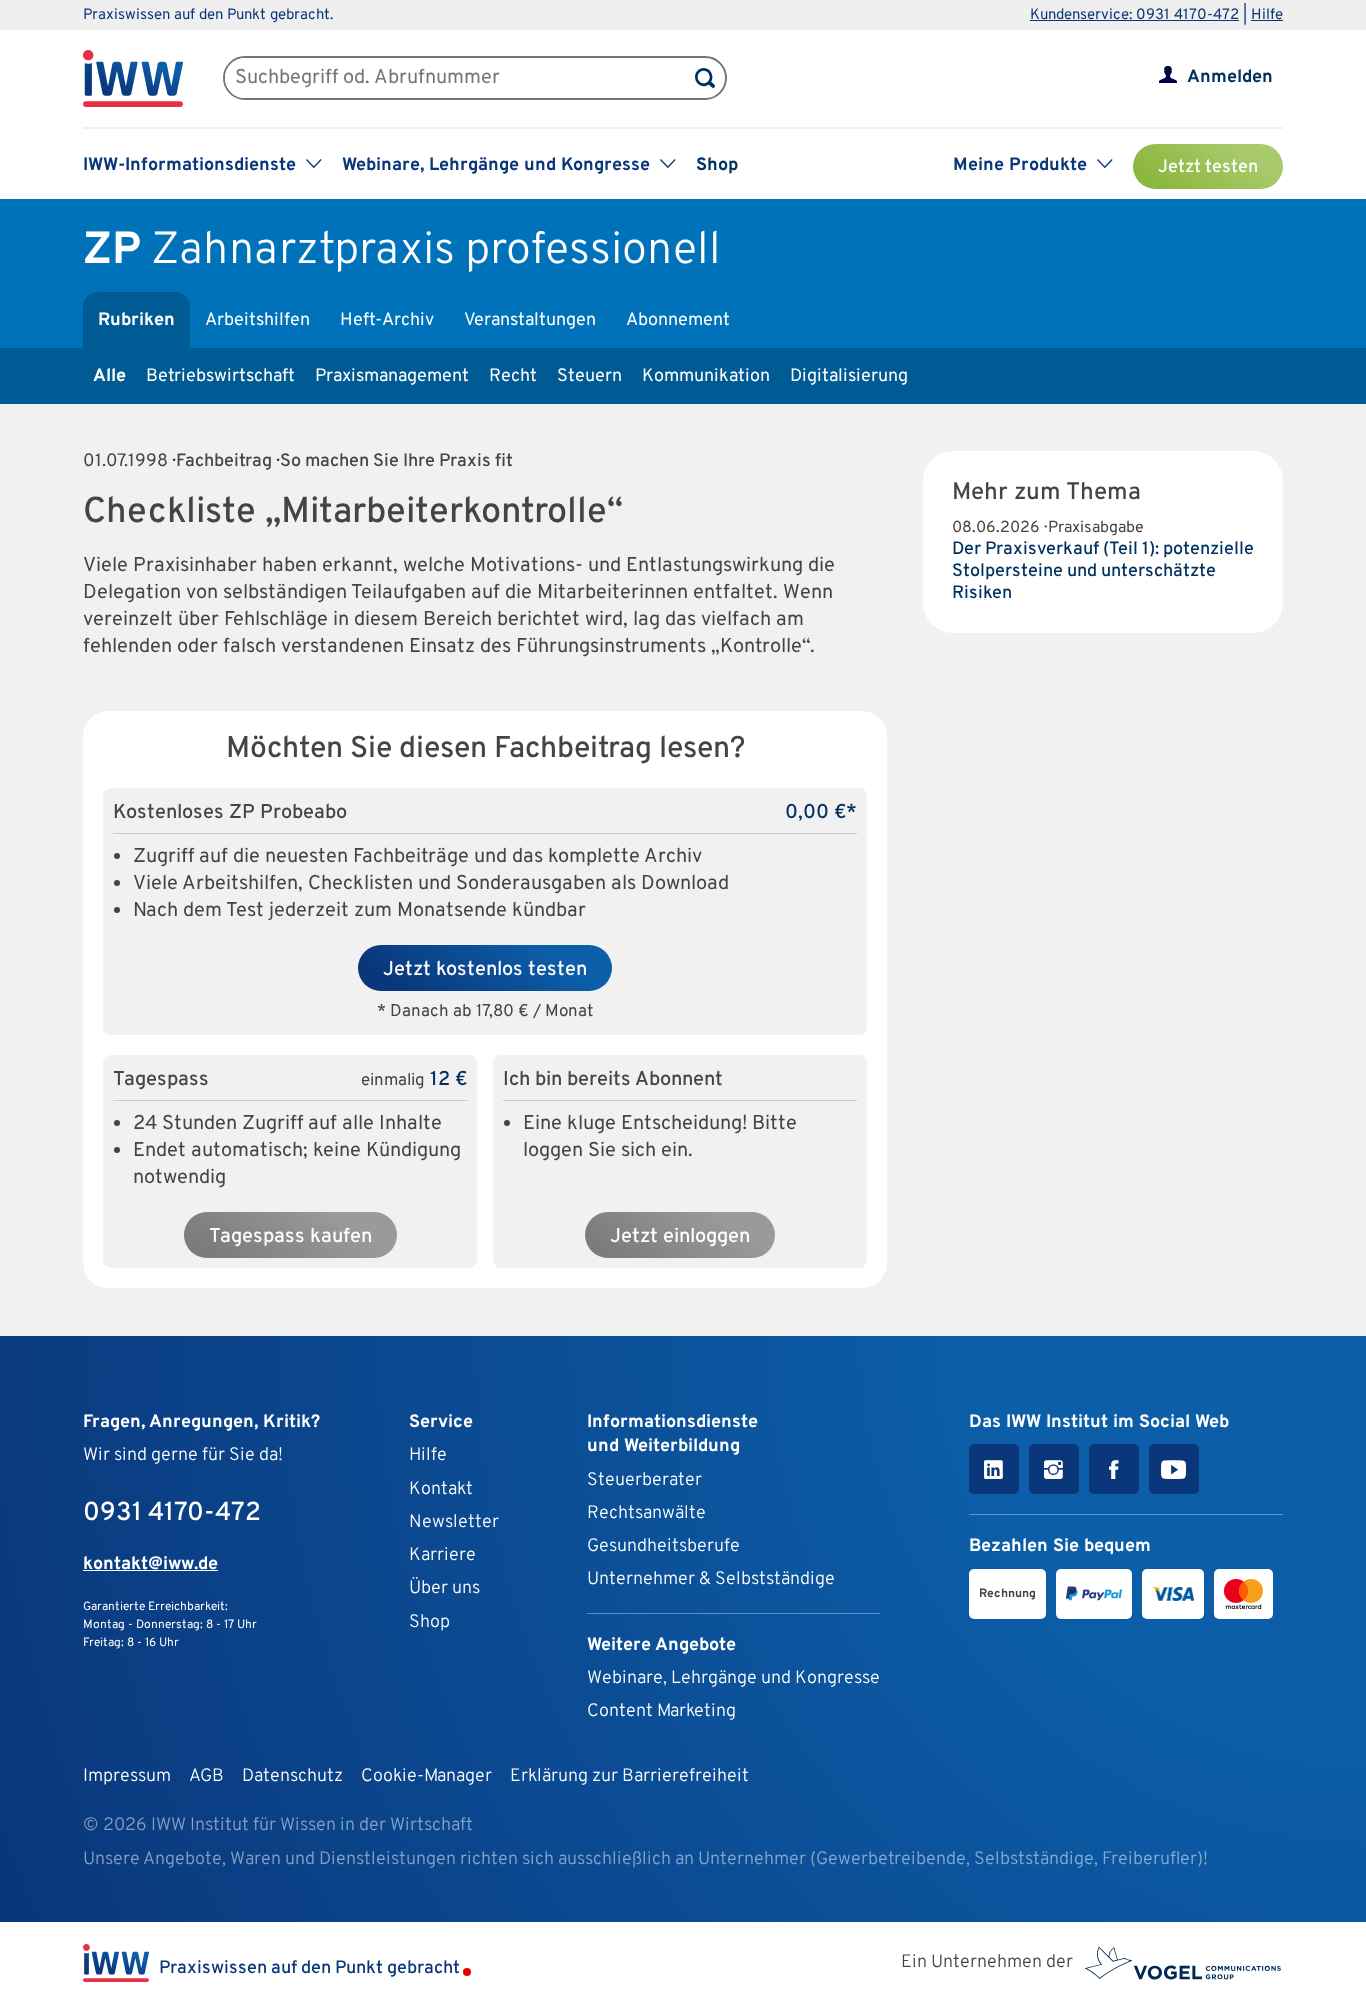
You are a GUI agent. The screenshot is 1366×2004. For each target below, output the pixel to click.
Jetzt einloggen (680, 1237)
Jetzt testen (1208, 167)
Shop (717, 165)
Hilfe (1267, 15)
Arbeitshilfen (257, 320)
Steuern (589, 376)
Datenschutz (292, 1776)
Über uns (444, 1588)
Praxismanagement (392, 376)
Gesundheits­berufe (663, 1546)
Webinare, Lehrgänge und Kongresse (733, 1678)
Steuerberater (644, 1480)
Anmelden (1230, 77)
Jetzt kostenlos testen (485, 970)
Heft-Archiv (387, 320)
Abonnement (678, 320)
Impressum (127, 1776)
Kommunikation (706, 376)
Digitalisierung (849, 376)
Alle (109, 376)
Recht (513, 376)
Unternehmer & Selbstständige (711, 1579)
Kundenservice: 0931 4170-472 (1134, 15)
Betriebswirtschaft (220, 376)
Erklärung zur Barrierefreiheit (629, 1776)
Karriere (442, 1555)
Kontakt (441, 1489)
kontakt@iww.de (150, 1564)
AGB (206, 1776)
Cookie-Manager (426, 1776)
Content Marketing (661, 1711)
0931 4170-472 (172, 1513)
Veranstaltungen (530, 320)
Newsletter (454, 1522)
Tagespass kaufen (290, 1237)
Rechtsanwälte (646, 1513)
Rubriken (136, 320)
